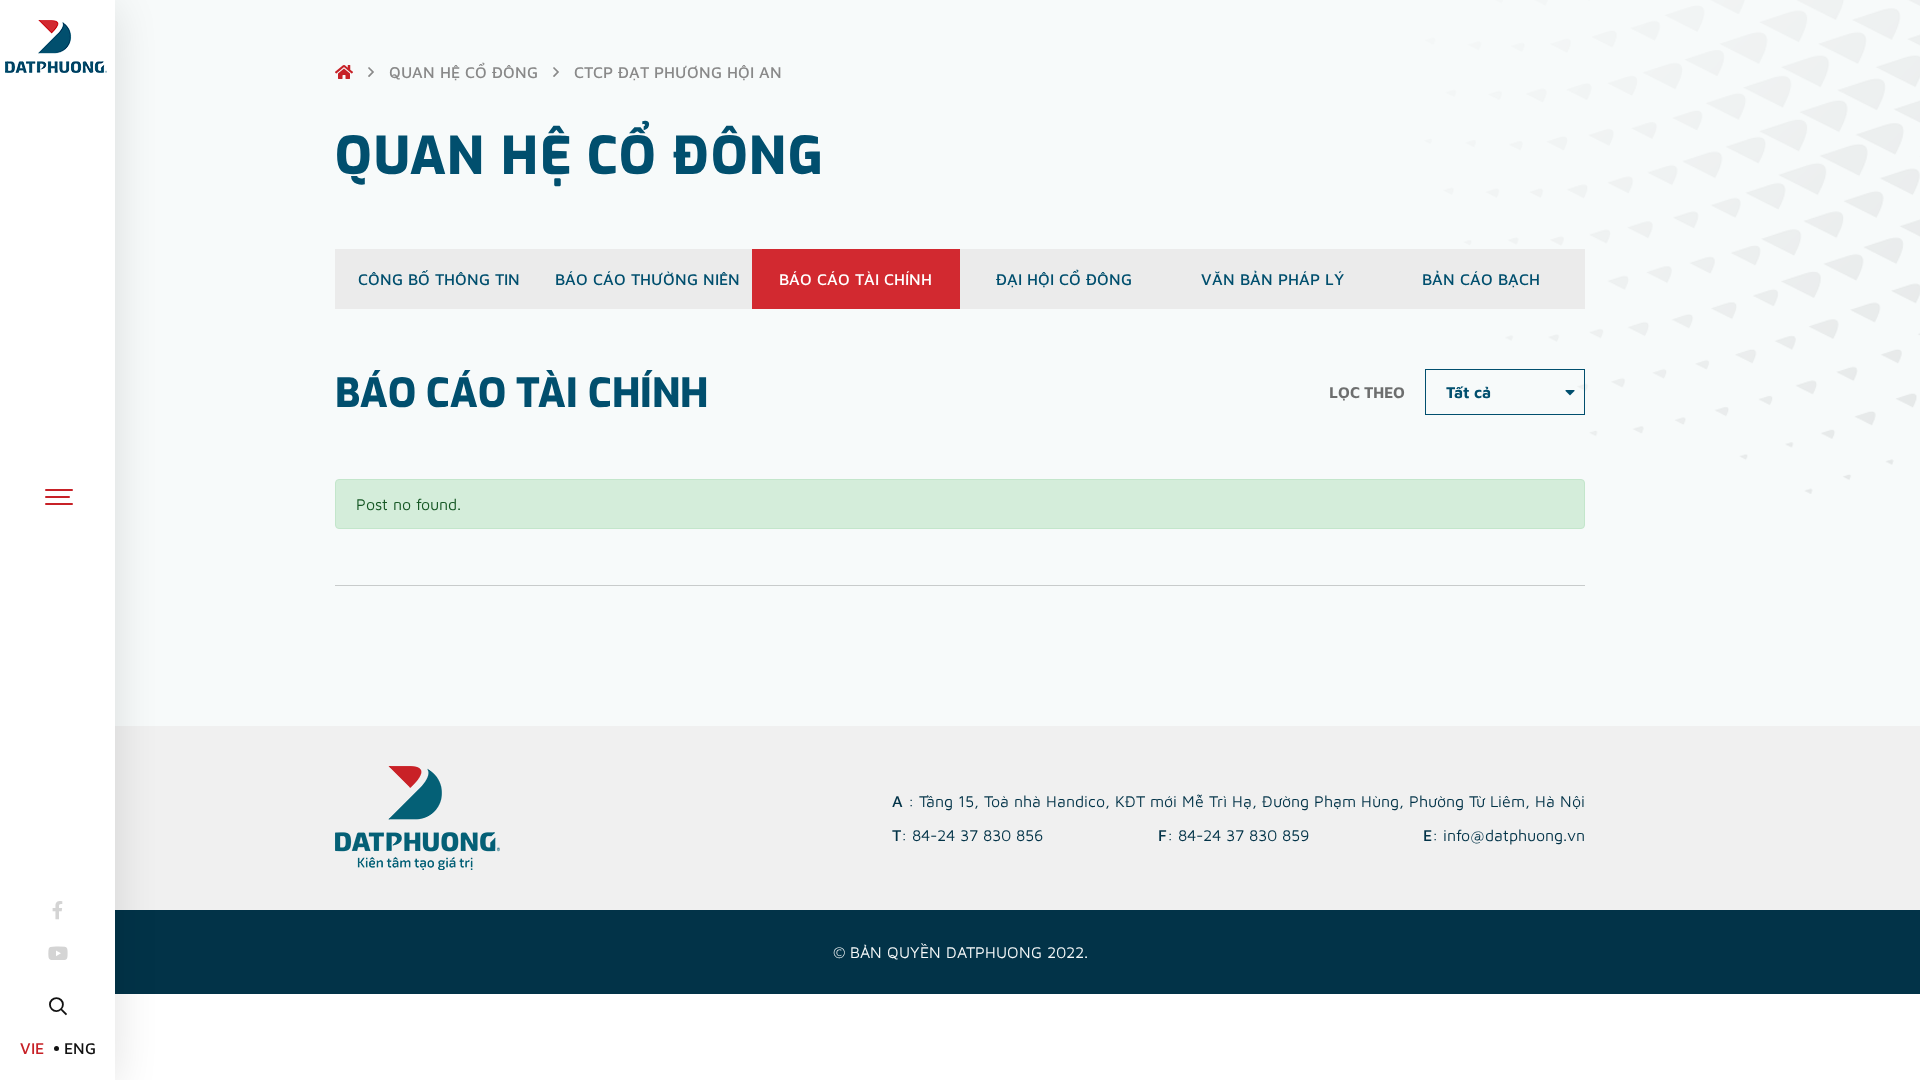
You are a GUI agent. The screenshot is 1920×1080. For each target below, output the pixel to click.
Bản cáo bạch (1481, 279)
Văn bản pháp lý (1272, 279)
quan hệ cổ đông (463, 72)
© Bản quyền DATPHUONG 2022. (960, 952)
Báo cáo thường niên (647, 279)
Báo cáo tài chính (855, 279)
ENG (80, 1048)
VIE (32, 1048)
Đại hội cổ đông (1064, 279)
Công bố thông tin (439, 279)
